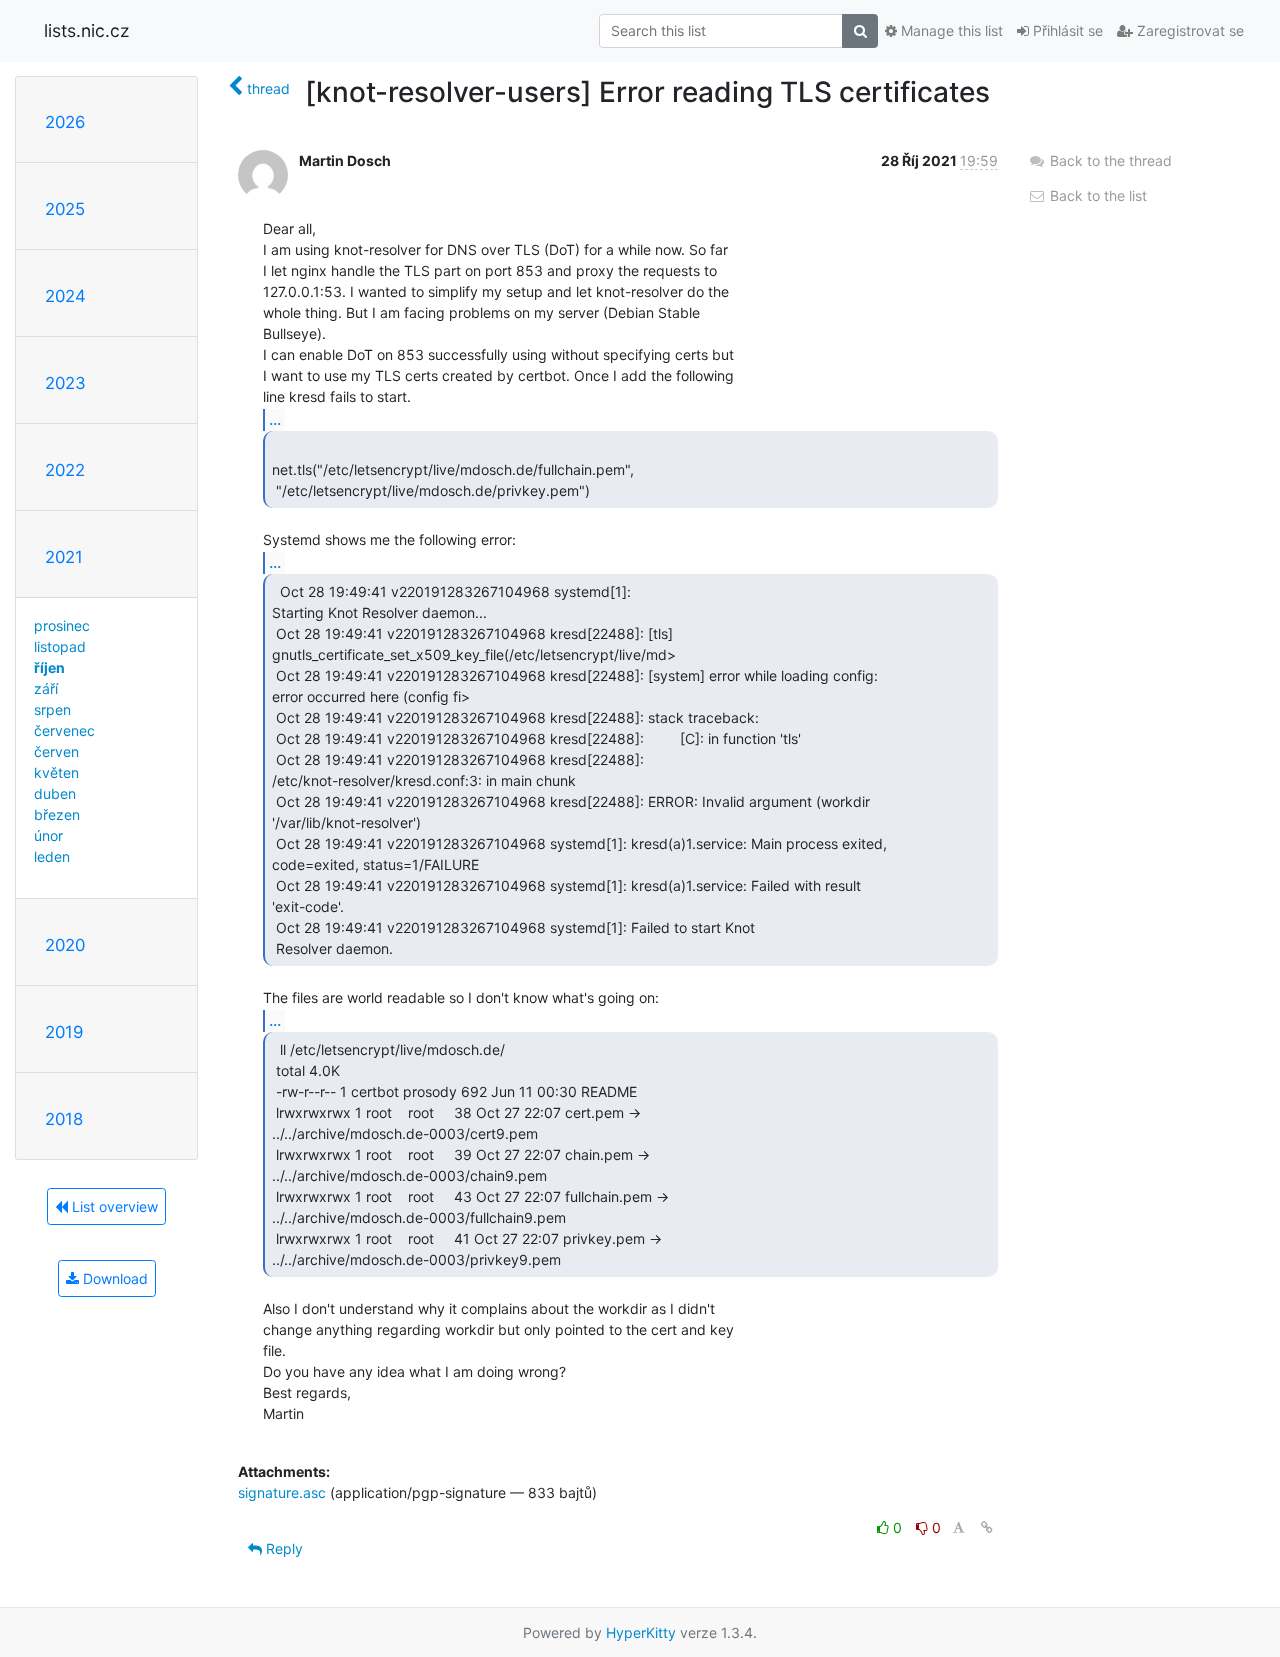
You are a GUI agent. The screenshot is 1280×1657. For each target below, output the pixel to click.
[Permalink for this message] (987, 1527)
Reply (282, 1548)
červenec (64, 730)
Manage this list (950, 30)
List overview (113, 1206)
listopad (60, 646)
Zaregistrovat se (1188, 30)
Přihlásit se (1066, 30)
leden (52, 856)
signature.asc (282, 1492)
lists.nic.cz (86, 30)
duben (55, 793)
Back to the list (1096, 195)
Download (113, 1278)
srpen (52, 709)
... (275, 419)
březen (57, 814)
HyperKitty (641, 1632)
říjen (49, 667)
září (46, 688)
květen (56, 772)
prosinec (62, 625)
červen (56, 751)
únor (48, 835)
